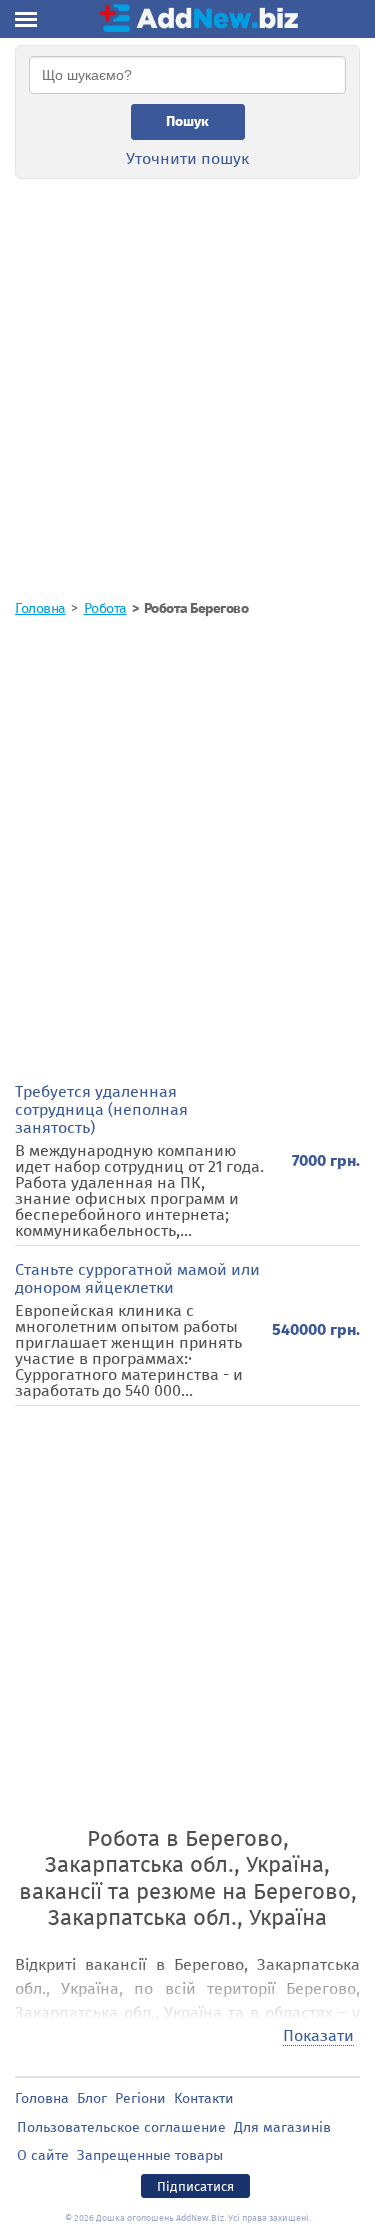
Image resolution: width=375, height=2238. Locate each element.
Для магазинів (282, 2127)
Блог (92, 2098)
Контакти (204, 2098)
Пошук (187, 121)
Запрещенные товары (150, 2155)
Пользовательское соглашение (121, 2127)
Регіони (140, 2098)
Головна (42, 2098)
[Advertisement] (187, 373)
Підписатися (195, 2186)
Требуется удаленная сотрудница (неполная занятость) (101, 1110)
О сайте (43, 2155)
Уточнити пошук (187, 159)
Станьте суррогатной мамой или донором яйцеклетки (137, 1278)
